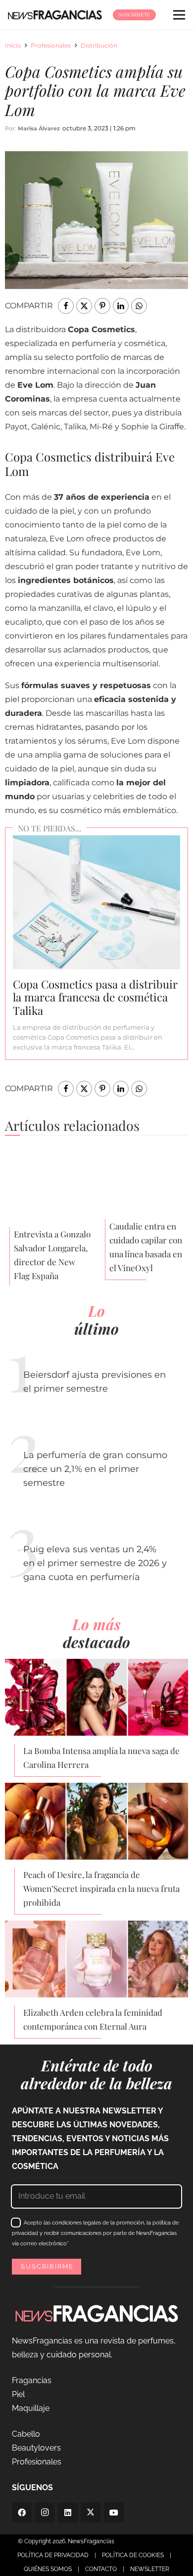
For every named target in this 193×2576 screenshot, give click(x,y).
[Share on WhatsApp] (139, 306)
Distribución (99, 45)
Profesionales (51, 45)
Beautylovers (36, 2448)
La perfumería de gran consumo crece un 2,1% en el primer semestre (95, 1469)
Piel (18, 2394)
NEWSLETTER (150, 2569)
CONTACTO (101, 2569)
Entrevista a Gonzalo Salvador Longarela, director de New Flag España (52, 1255)
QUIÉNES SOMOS (48, 2569)
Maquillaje (31, 2408)
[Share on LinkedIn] (121, 306)
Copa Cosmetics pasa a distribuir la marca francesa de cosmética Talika (95, 997)
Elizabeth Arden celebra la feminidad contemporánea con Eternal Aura (93, 2019)
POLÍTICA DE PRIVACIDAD (53, 2555)
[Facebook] (22, 2513)
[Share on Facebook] (66, 306)
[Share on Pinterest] (102, 306)
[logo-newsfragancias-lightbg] (55, 15)
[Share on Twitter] (84, 306)
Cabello (26, 2434)
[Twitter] (91, 2513)
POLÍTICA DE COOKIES (133, 2555)
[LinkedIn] (68, 2513)
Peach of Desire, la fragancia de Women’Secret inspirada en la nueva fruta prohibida (101, 1888)
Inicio (13, 45)
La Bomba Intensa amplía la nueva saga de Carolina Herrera (101, 1757)
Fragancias (32, 2380)
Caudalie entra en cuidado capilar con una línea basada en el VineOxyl (146, 1247)
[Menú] (179, 15)
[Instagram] (45, 2513)
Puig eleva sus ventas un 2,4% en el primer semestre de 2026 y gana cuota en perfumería (95, 1563)
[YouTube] (114, 2513)
